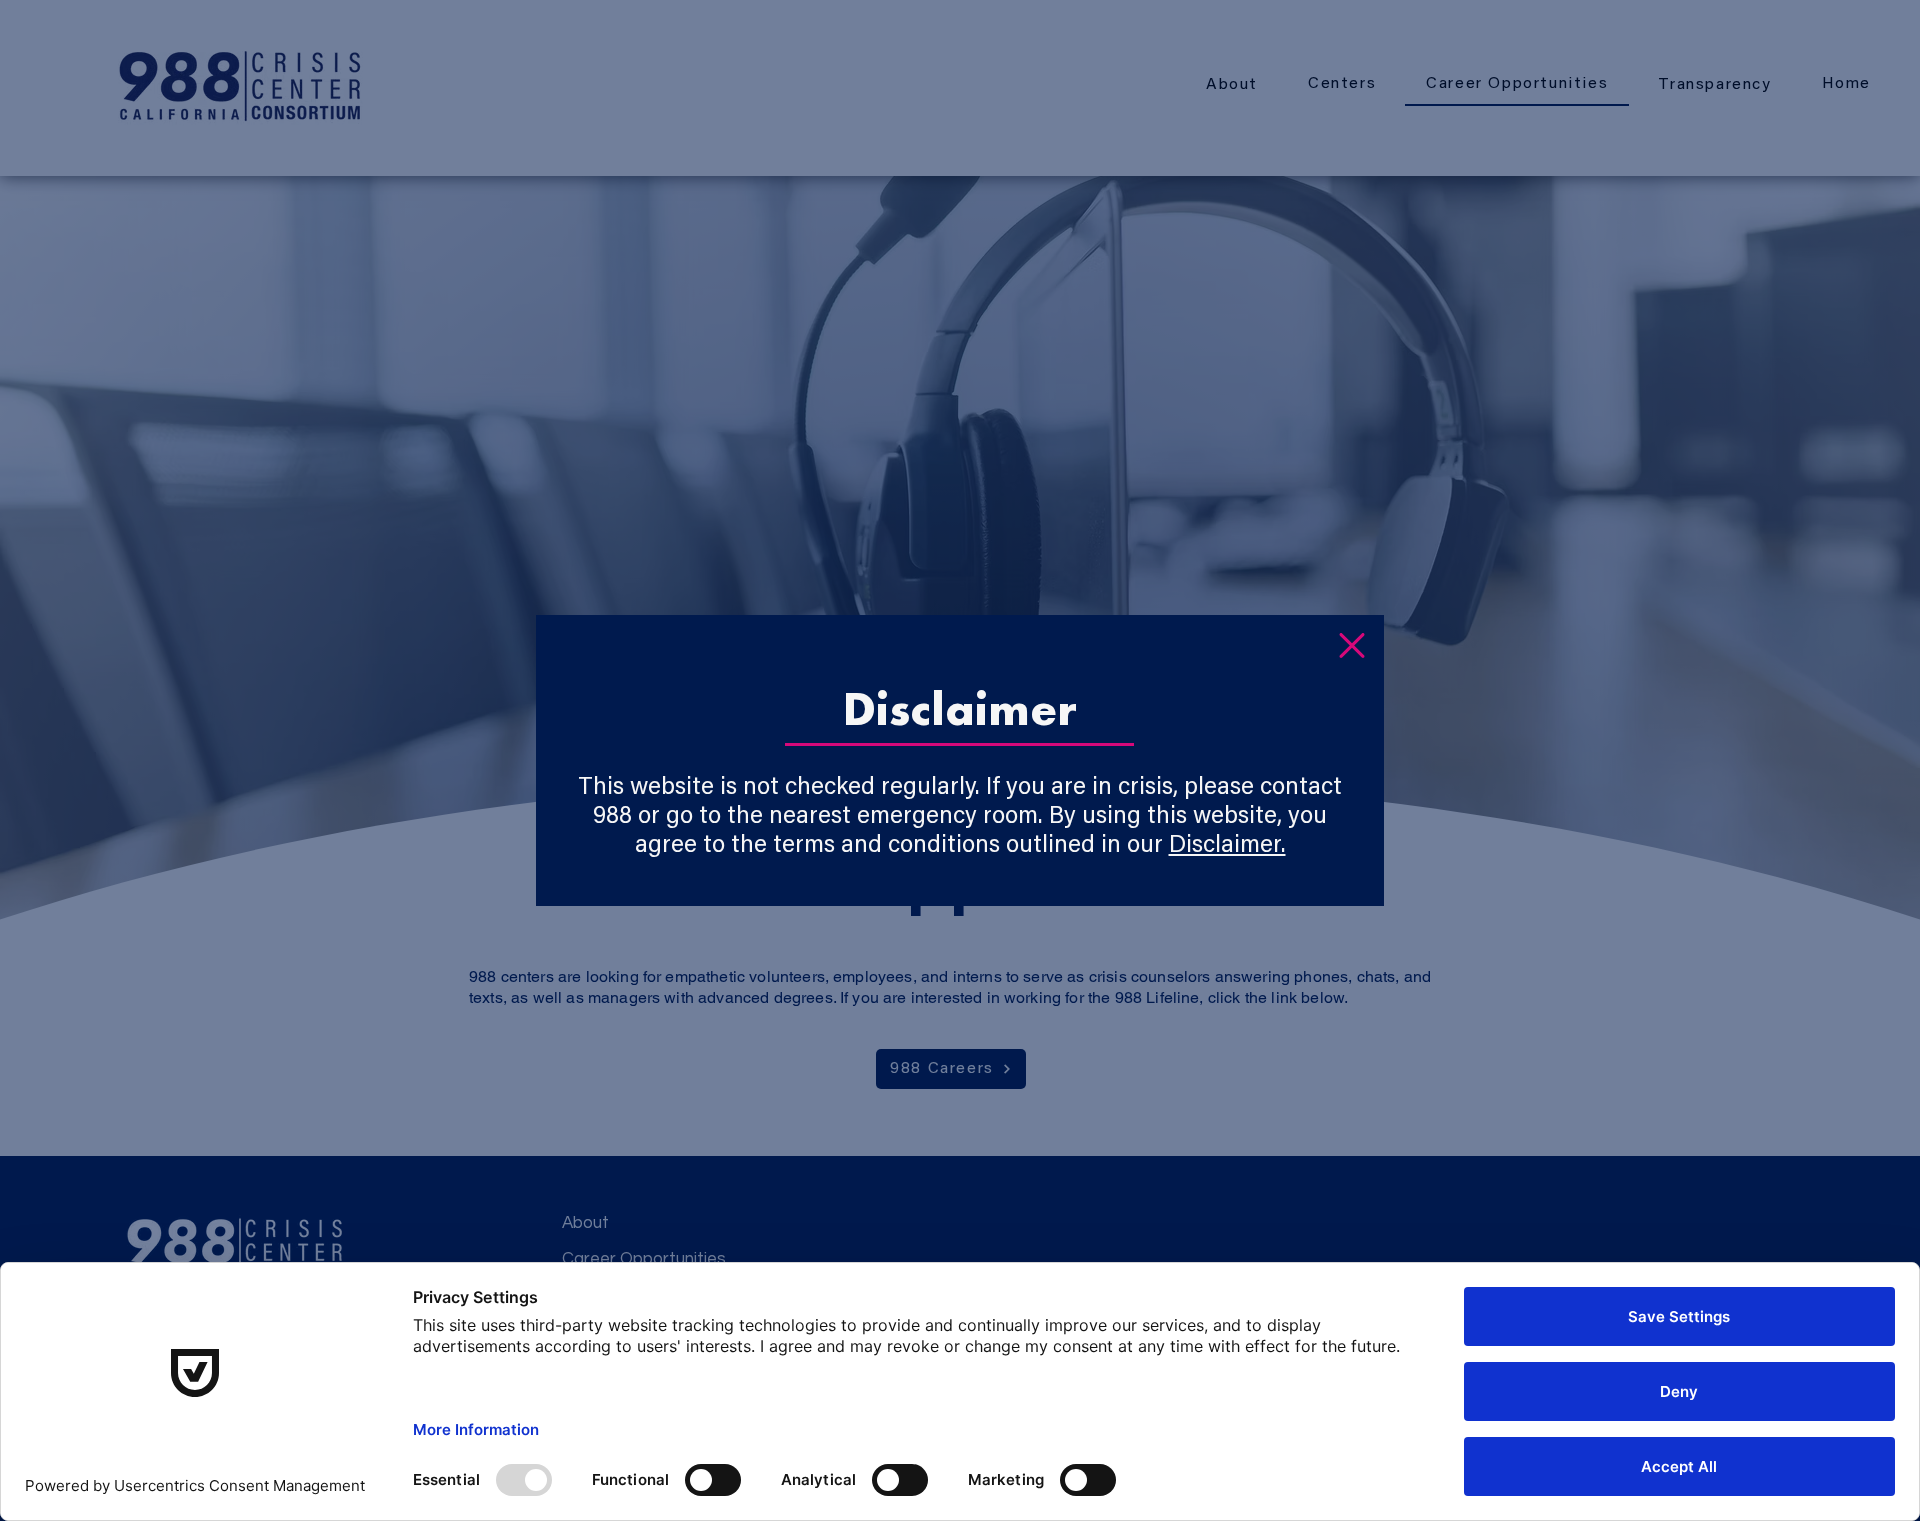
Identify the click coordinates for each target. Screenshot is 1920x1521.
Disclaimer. (1227, 846)
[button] (1352, 645)
